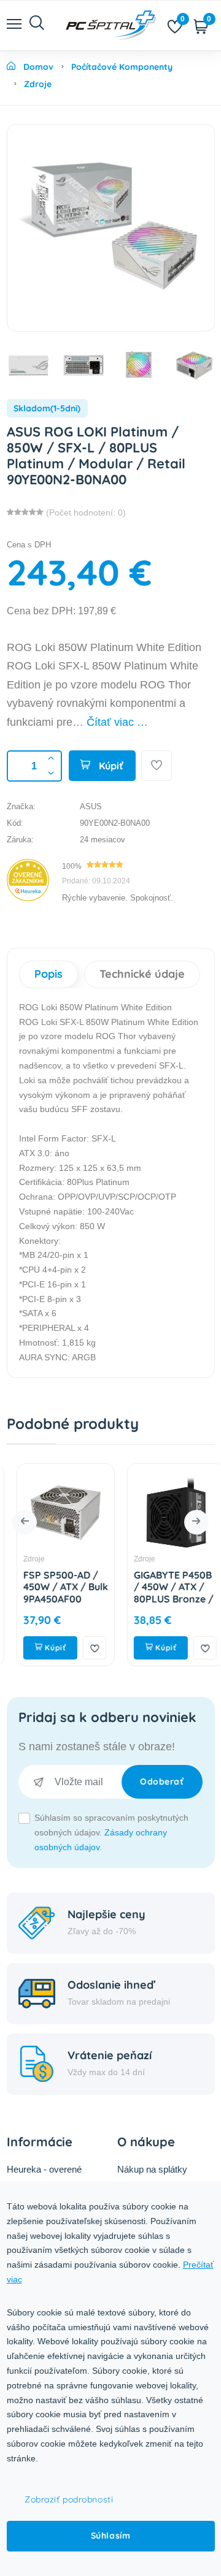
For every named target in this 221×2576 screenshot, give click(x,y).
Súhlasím (110, 2536)
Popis (48, 974)
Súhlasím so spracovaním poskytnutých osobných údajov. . (111, 1832)
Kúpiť (110, 766)
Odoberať (162, 1781)
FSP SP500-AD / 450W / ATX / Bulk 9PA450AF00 (56, 1587)
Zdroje (24, 1559)
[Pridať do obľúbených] (157, 766)
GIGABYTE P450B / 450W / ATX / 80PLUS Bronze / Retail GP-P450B (164, 1593)
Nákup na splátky (152, 2169)
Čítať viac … (117, 722)
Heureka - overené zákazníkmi (44, 2177)
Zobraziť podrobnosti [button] (69, 2499)
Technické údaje (142, 974)
